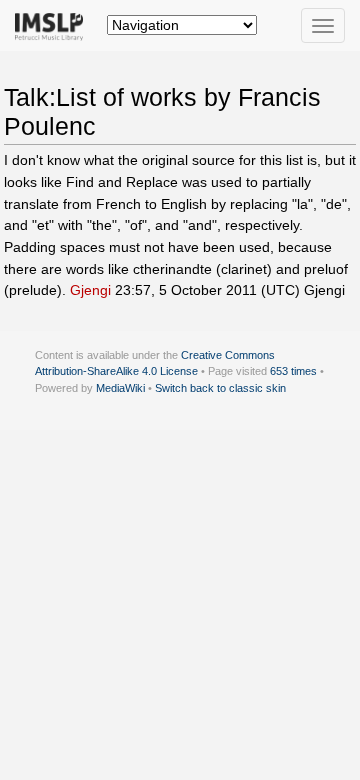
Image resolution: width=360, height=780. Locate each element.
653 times (293, 371)
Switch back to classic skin (220, 388)
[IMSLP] (53, 25)
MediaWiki (120, 388)
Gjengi (90, 290)
